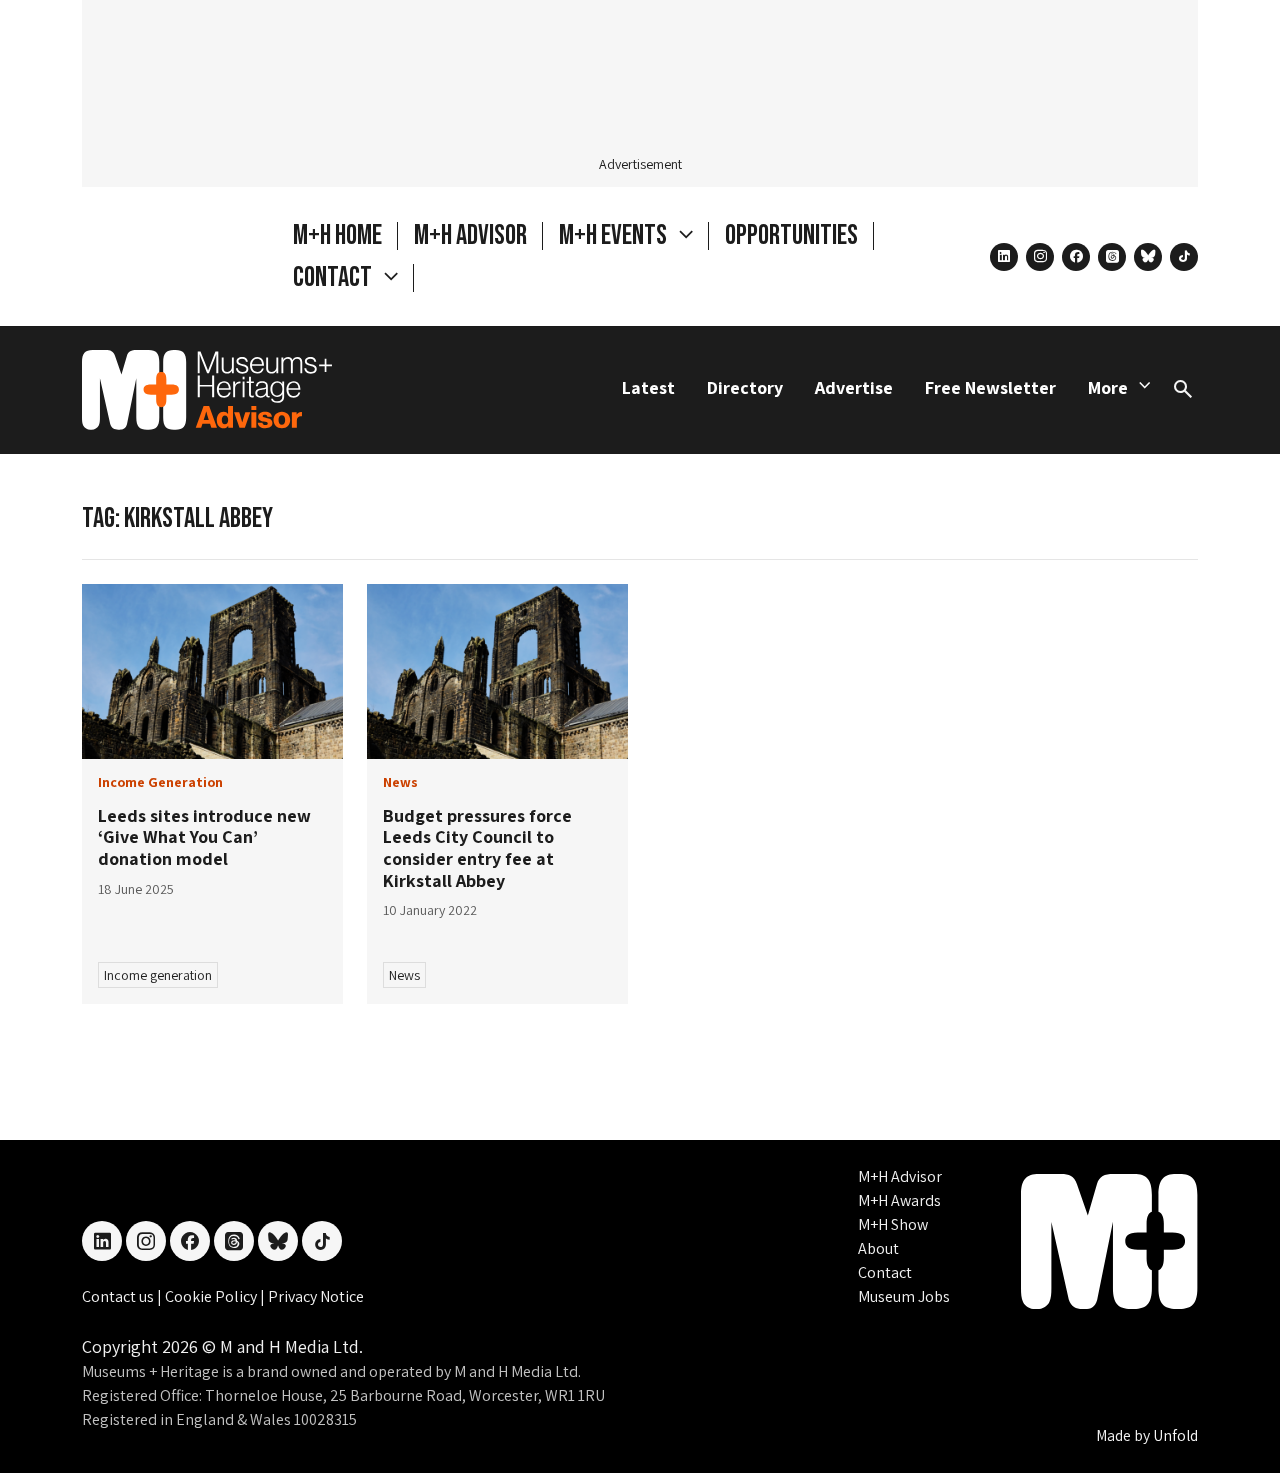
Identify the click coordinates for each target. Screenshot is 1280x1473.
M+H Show (893, 1224)
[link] (212, 671)
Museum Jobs (904, 1296)
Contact (885, 1272)
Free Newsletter (990, 387)
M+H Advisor (470, 235)
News (404, 975)
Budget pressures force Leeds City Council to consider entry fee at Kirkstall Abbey (477, 848)
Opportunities (791, 235)
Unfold (1175, 1435)
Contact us (119, 1296)
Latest (648, 387)
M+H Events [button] (615, 235)
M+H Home (337, 235)
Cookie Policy (212, 1296)
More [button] (1108, 387)
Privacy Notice (316, 1296)
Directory (745, 387)
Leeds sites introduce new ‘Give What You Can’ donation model (204, 837)
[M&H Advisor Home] (207, 390)
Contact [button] (334, 277)
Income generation (158, 975)
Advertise (854, 387)
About (878, 1248)
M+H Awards (899, 1200)
